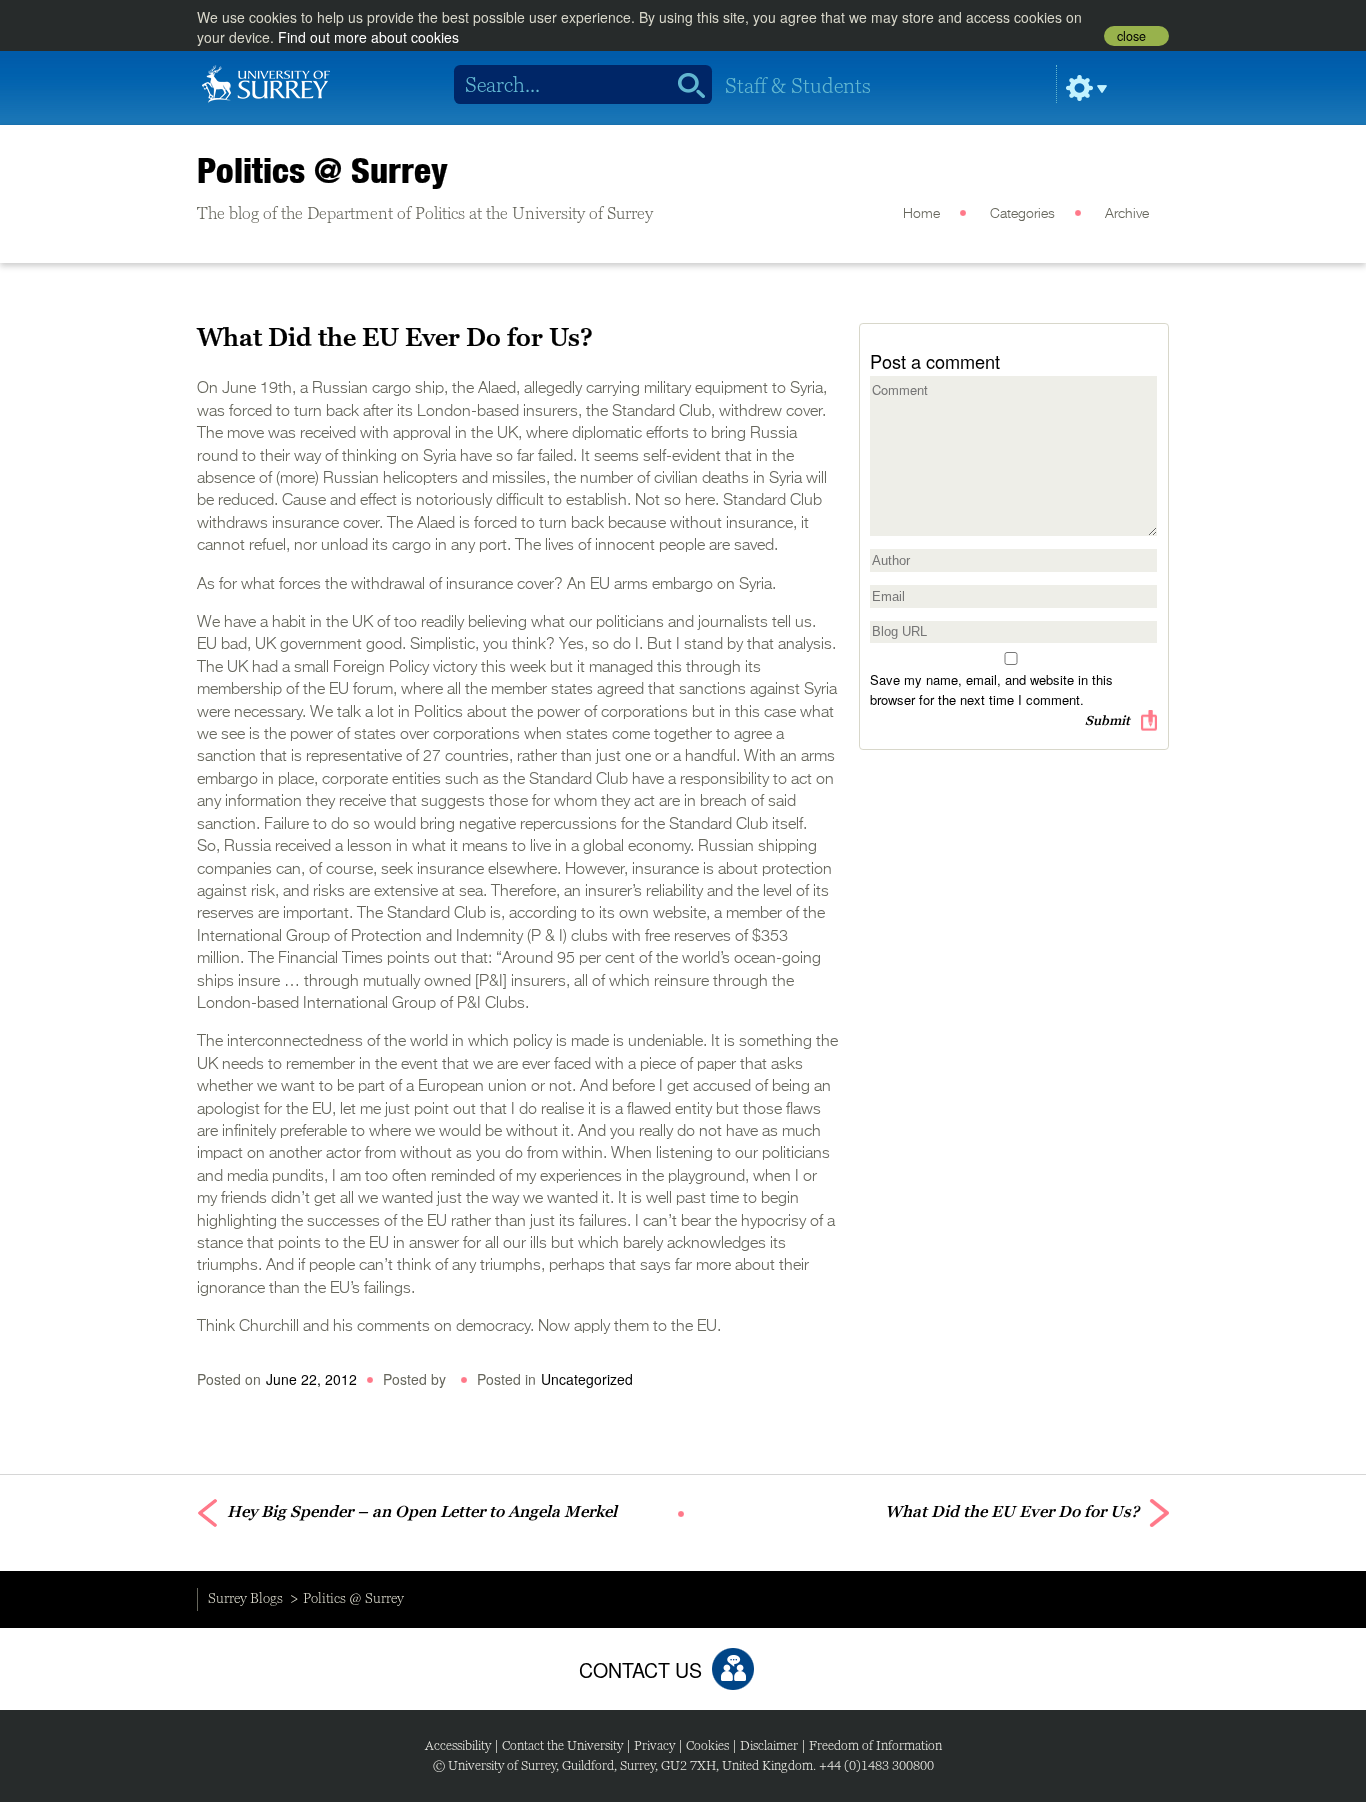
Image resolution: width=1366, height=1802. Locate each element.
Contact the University (562, 1745)
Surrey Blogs (245, 1598)
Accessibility (458, 1745)
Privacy (654, 1745)
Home (921, 214)
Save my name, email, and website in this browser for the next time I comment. (991, 689)
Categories (1022, 214)
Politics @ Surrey (322, 170)
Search (684, 85)
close (1131, 36)
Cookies (707, 1745)
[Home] (266, 82)
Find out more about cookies (368, 37)
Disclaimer (769, 1745)
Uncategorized (587, 1379)
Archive (1127, 214)
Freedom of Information (875, 1745)
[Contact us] (733, 1669)
